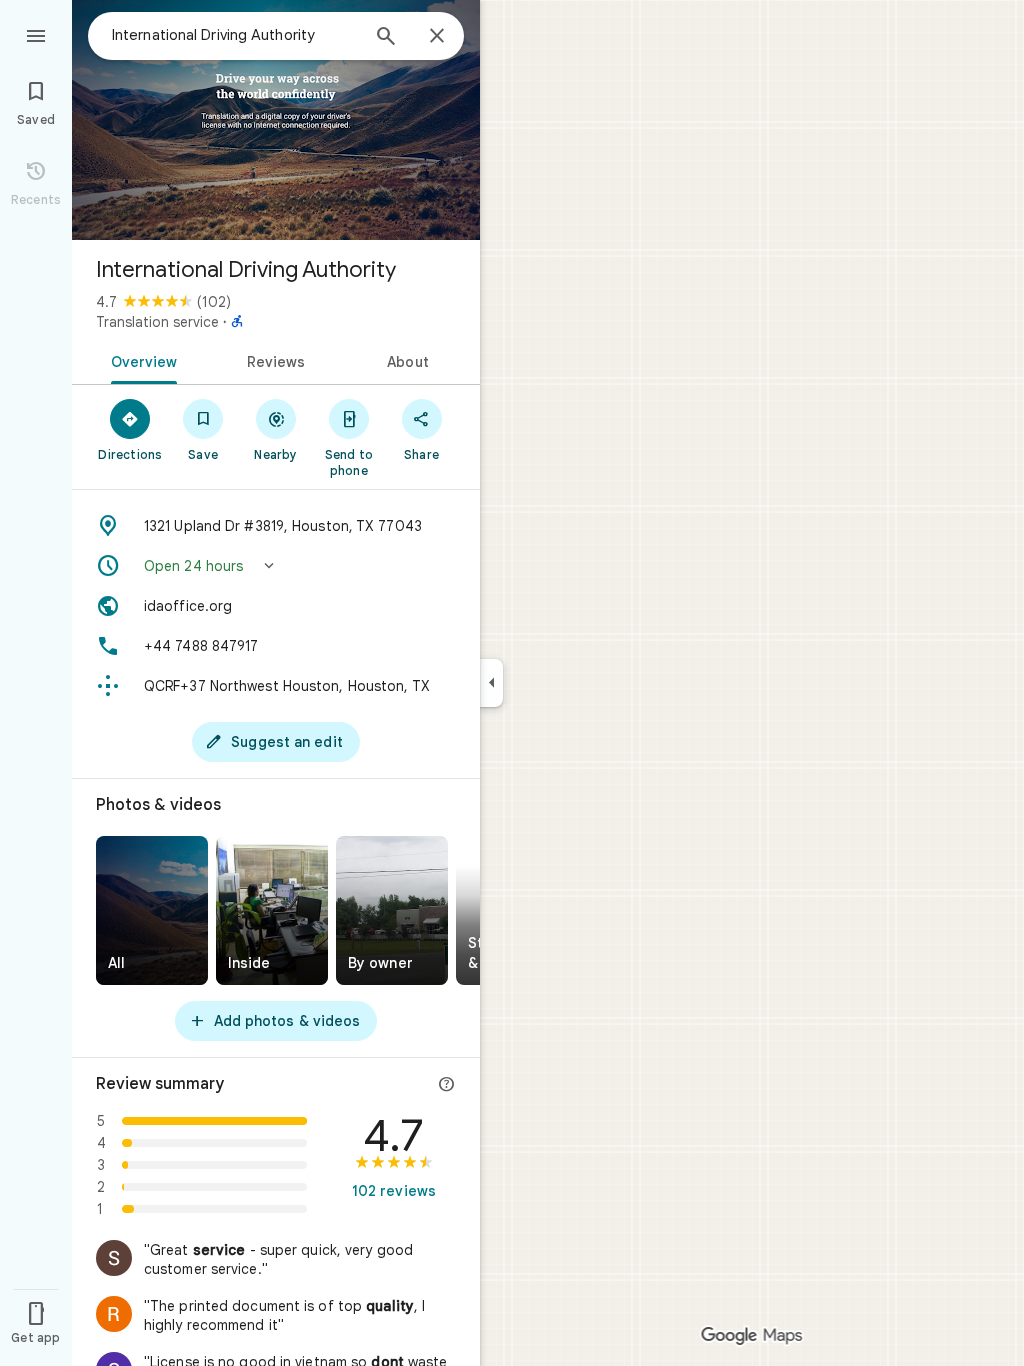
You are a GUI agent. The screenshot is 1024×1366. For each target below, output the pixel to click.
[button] (276, 566)
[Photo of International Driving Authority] (276, 120)
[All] (152, 910)
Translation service (157, 322)
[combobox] (235, 35)
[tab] (140, 360)
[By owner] (392, 910)
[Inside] (272, 910)
